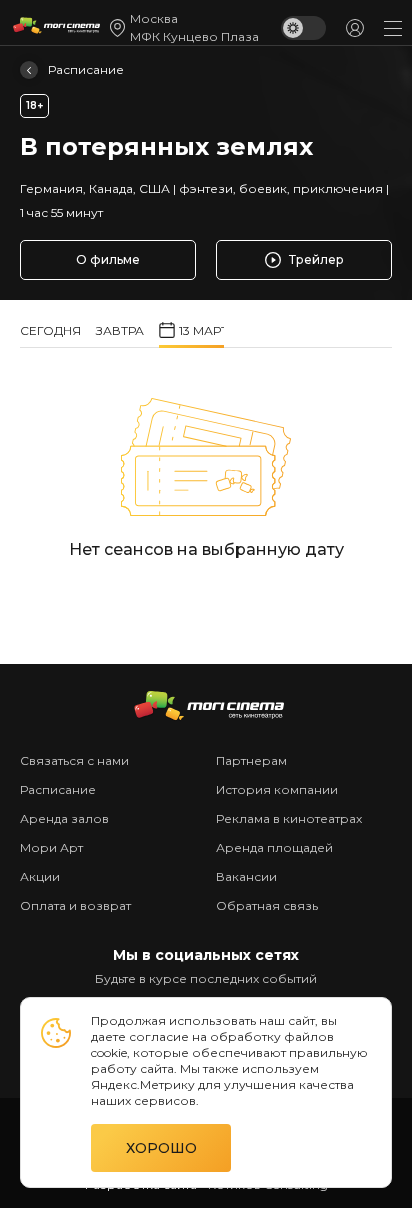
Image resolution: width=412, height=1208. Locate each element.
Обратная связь (267, 905)
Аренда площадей (274, 847)
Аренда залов (64, 818)
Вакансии (246, 876)
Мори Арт (51, 847)
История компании (277, 789)
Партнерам (251, 760)
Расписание (86, 69)
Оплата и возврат (75, 905)
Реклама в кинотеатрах (289, 818)
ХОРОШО (161, 1148)
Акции (40, 876)
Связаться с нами (74, 760)
